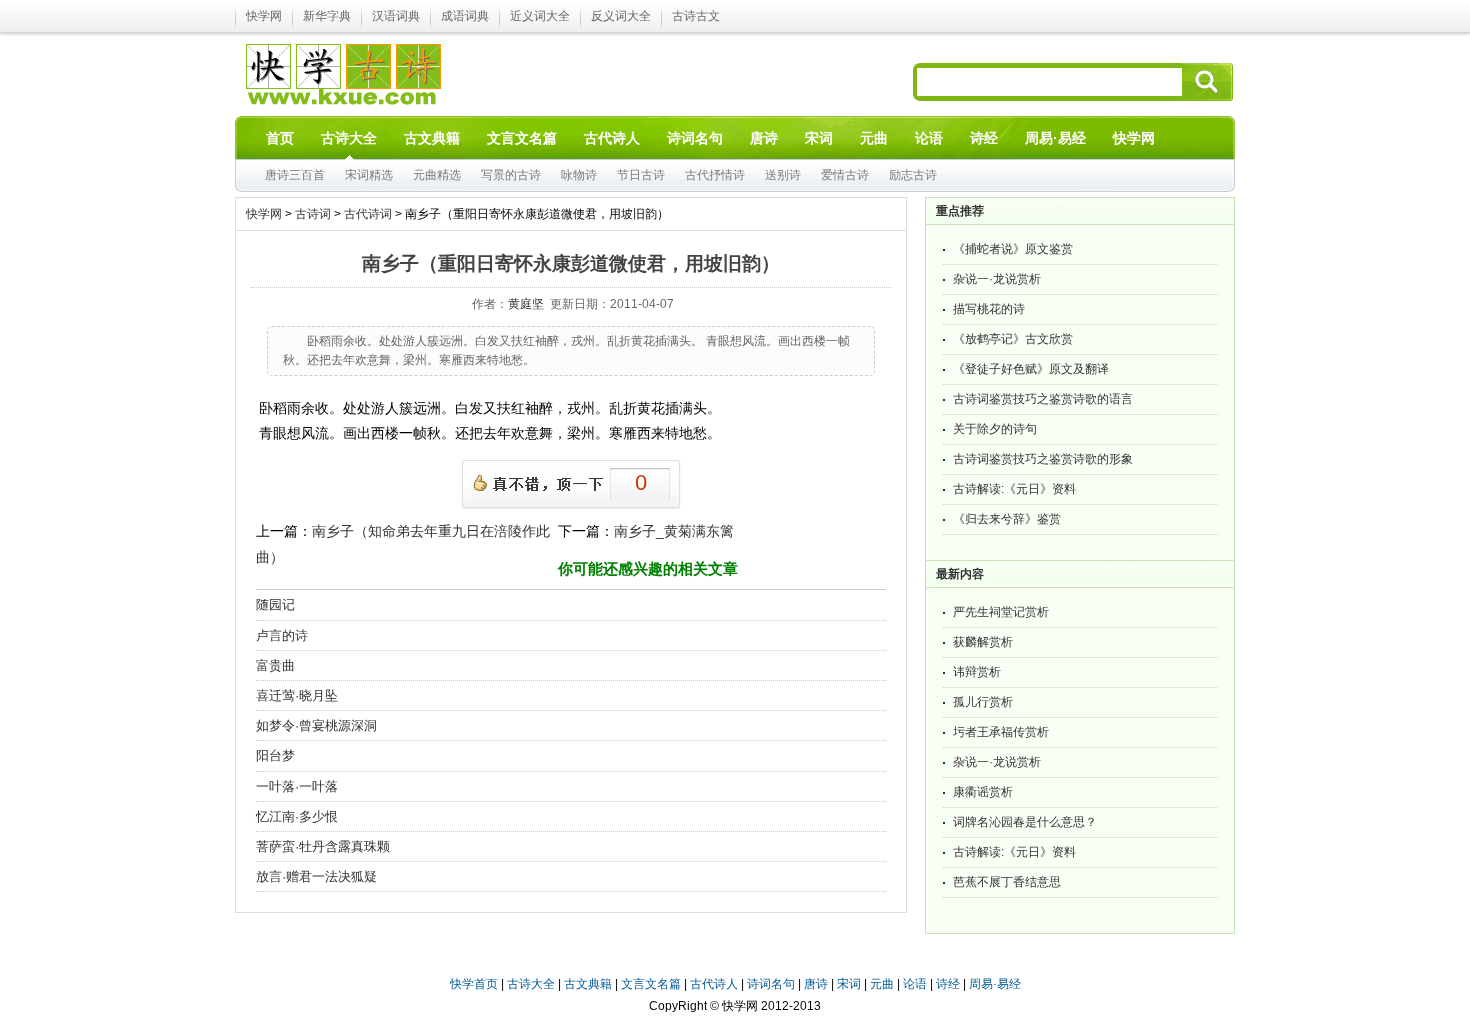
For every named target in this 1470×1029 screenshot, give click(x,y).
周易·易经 (1055, 138)
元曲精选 (437, 175)
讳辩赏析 (977, 672)
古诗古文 (696, 16)
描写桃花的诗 (989, 309)
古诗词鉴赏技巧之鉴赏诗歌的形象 (1043, 459)
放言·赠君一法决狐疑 (316, 876)
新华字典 (327, 16)
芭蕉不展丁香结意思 (1007, 882)
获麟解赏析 (983, 642)
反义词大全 (621, 16)
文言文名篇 (651, 984)
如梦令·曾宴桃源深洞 (316, 725)
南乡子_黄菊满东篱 (674, 531)
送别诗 (783, 175)
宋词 (849, 984)
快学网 (264, 16)
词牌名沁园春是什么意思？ (1025, 822)
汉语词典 (396, 16)
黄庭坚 (526, 304)
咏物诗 (579, 175)
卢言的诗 (282, 635)
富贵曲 (275, 665)
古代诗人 (714, 984)
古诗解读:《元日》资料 (1014, 489)
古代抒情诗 (715, 175)
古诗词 (313, 214)
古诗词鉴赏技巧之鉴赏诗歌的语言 (1043, 399)
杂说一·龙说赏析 (997, 279)
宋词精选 (369, 175)
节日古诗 (641, 175)
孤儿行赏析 (983, 702)
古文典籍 (588, 984)
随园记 (275, 604)
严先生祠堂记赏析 (1001, 612)
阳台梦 (275, 755)
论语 (915, 984)
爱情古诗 (845, 175)
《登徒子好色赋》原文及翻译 (1031, 369)
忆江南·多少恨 (297, 816)
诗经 (948, 984)
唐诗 (816, 984)
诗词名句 (771, 984)
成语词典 (465, 16)
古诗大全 (531, 984)
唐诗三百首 (295, 175)
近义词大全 (540, 16)
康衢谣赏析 (983, 792)
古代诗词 (368, 214)
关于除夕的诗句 (995, 429)
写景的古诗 (511, 175)
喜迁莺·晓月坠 (297, 695)
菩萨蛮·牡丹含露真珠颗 (323, 846)
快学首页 (474, 984)
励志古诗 (913, 175)
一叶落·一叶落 (297, 786)
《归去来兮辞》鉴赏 (1007, 519)
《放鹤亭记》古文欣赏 (1013, 339)
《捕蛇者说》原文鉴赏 (1013, 249)
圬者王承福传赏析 (1001, 732)
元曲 (882, 984)
